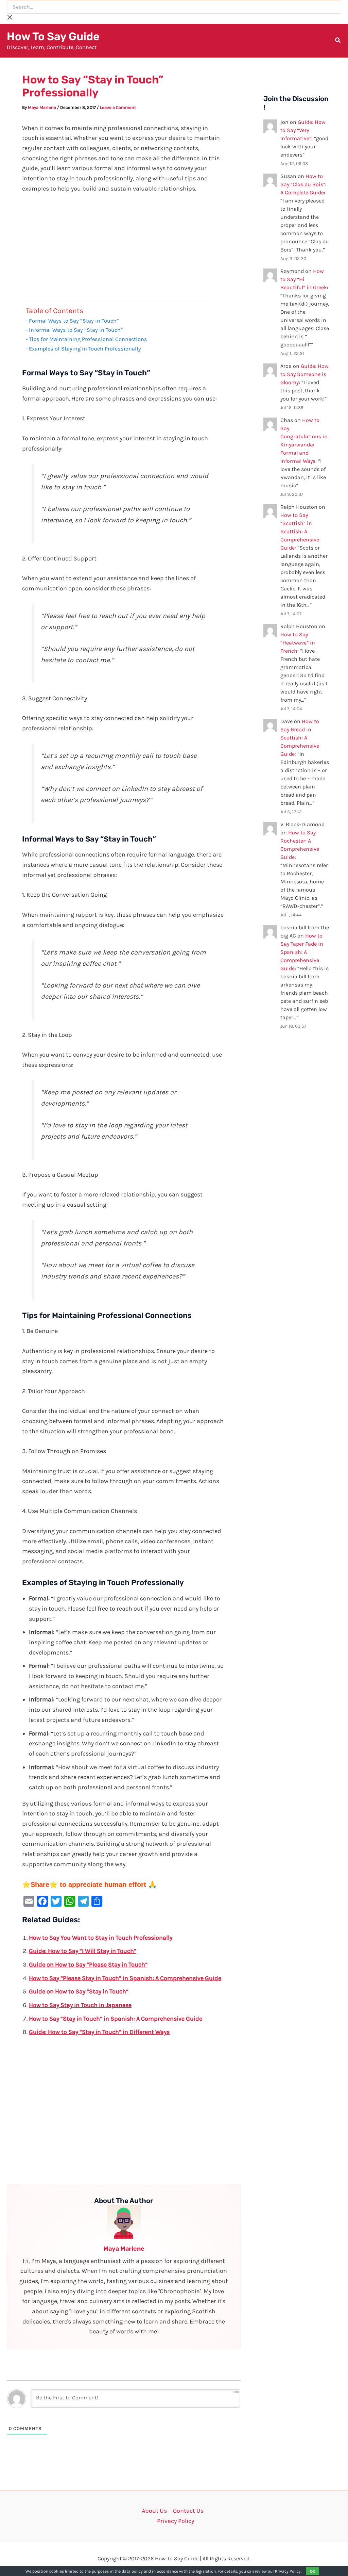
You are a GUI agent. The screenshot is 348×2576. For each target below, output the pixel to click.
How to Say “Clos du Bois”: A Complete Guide (303, 184)
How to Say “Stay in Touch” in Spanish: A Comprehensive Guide (116, 2019)
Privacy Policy (176, 2521)
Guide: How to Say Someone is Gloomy (304, 374)
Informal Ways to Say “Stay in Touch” (76, 330)
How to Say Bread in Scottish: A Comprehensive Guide (300, 738)
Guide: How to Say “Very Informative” (303, 130)
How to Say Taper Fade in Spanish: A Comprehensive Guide (302, 952)
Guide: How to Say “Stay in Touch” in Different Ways (99, 2032)
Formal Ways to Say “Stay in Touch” (74, 321)
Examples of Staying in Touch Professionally (85, 349)
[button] (338, 41)
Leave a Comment (118, 107)
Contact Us (188, 2511)
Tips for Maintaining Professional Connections (88, 339)
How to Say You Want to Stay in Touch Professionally (101, 1938)
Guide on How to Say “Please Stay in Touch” (88, 1964)
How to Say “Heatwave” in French (298, 643)
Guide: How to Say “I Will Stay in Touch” (83, 1951)
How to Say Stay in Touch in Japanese (80, 2005)
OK (312, 2571)
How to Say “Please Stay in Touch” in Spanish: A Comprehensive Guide (125, 1978)
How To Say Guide (53, 36)
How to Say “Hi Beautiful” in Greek (304, 279)
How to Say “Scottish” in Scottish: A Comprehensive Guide (300, 531)
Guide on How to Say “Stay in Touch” (79, 1991)
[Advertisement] (124, 251)
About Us (154, 2511)
